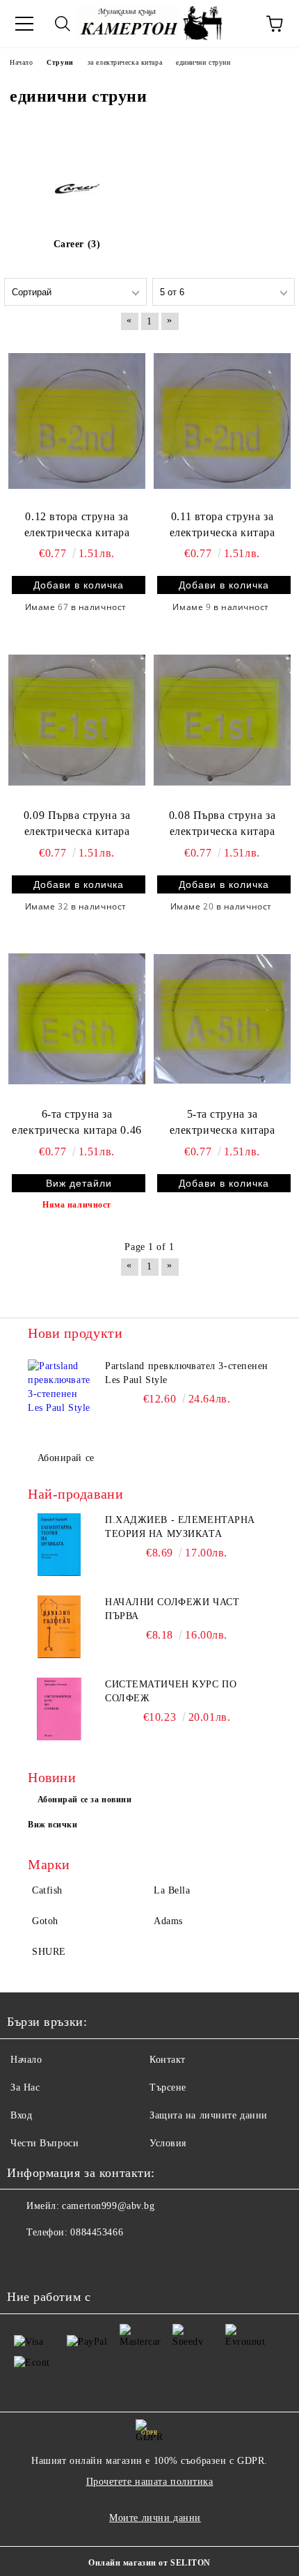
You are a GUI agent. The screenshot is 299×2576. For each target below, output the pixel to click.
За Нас (25, 2087)
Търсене (168, 2087)
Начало (26, 2060)
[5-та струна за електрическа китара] (222, 1019)
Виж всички (53, 1825)
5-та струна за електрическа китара (223, 1122)
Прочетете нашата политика (150, 2482)
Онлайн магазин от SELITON (149, 2563)
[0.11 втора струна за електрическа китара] (222, 421)
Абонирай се (66, 1458)
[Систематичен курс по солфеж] (59, 1709)
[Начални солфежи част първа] (59, 1627)
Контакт (168, 2060)
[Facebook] (25, 2261)
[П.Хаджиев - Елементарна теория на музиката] (59, 1545)
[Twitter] (56, 2261)
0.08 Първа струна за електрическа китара (222, 823)
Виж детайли (79, 1183)
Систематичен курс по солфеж (171, 1691)
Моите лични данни (155, 2518)
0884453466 (97, 2232)
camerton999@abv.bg (108, 2206)
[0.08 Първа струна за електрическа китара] (222, 719)
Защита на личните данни (209, 2115)
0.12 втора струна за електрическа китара (77, 524)
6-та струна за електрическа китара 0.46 (76, 1122)
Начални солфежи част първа (172, 1609)
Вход (21, 2115)
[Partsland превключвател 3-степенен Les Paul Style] (59, 1391)
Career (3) (77, 244)
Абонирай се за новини (85, 1800)
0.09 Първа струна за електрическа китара (77, 823)
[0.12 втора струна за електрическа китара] (77, 421)
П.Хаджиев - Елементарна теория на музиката (180, 1527)
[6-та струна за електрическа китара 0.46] (77, 1019)
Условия (168, 2143)
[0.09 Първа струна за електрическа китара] (77, 719)
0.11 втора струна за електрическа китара (223, 524)
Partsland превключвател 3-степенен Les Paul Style (187, 1373)
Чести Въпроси (45, 2143)
